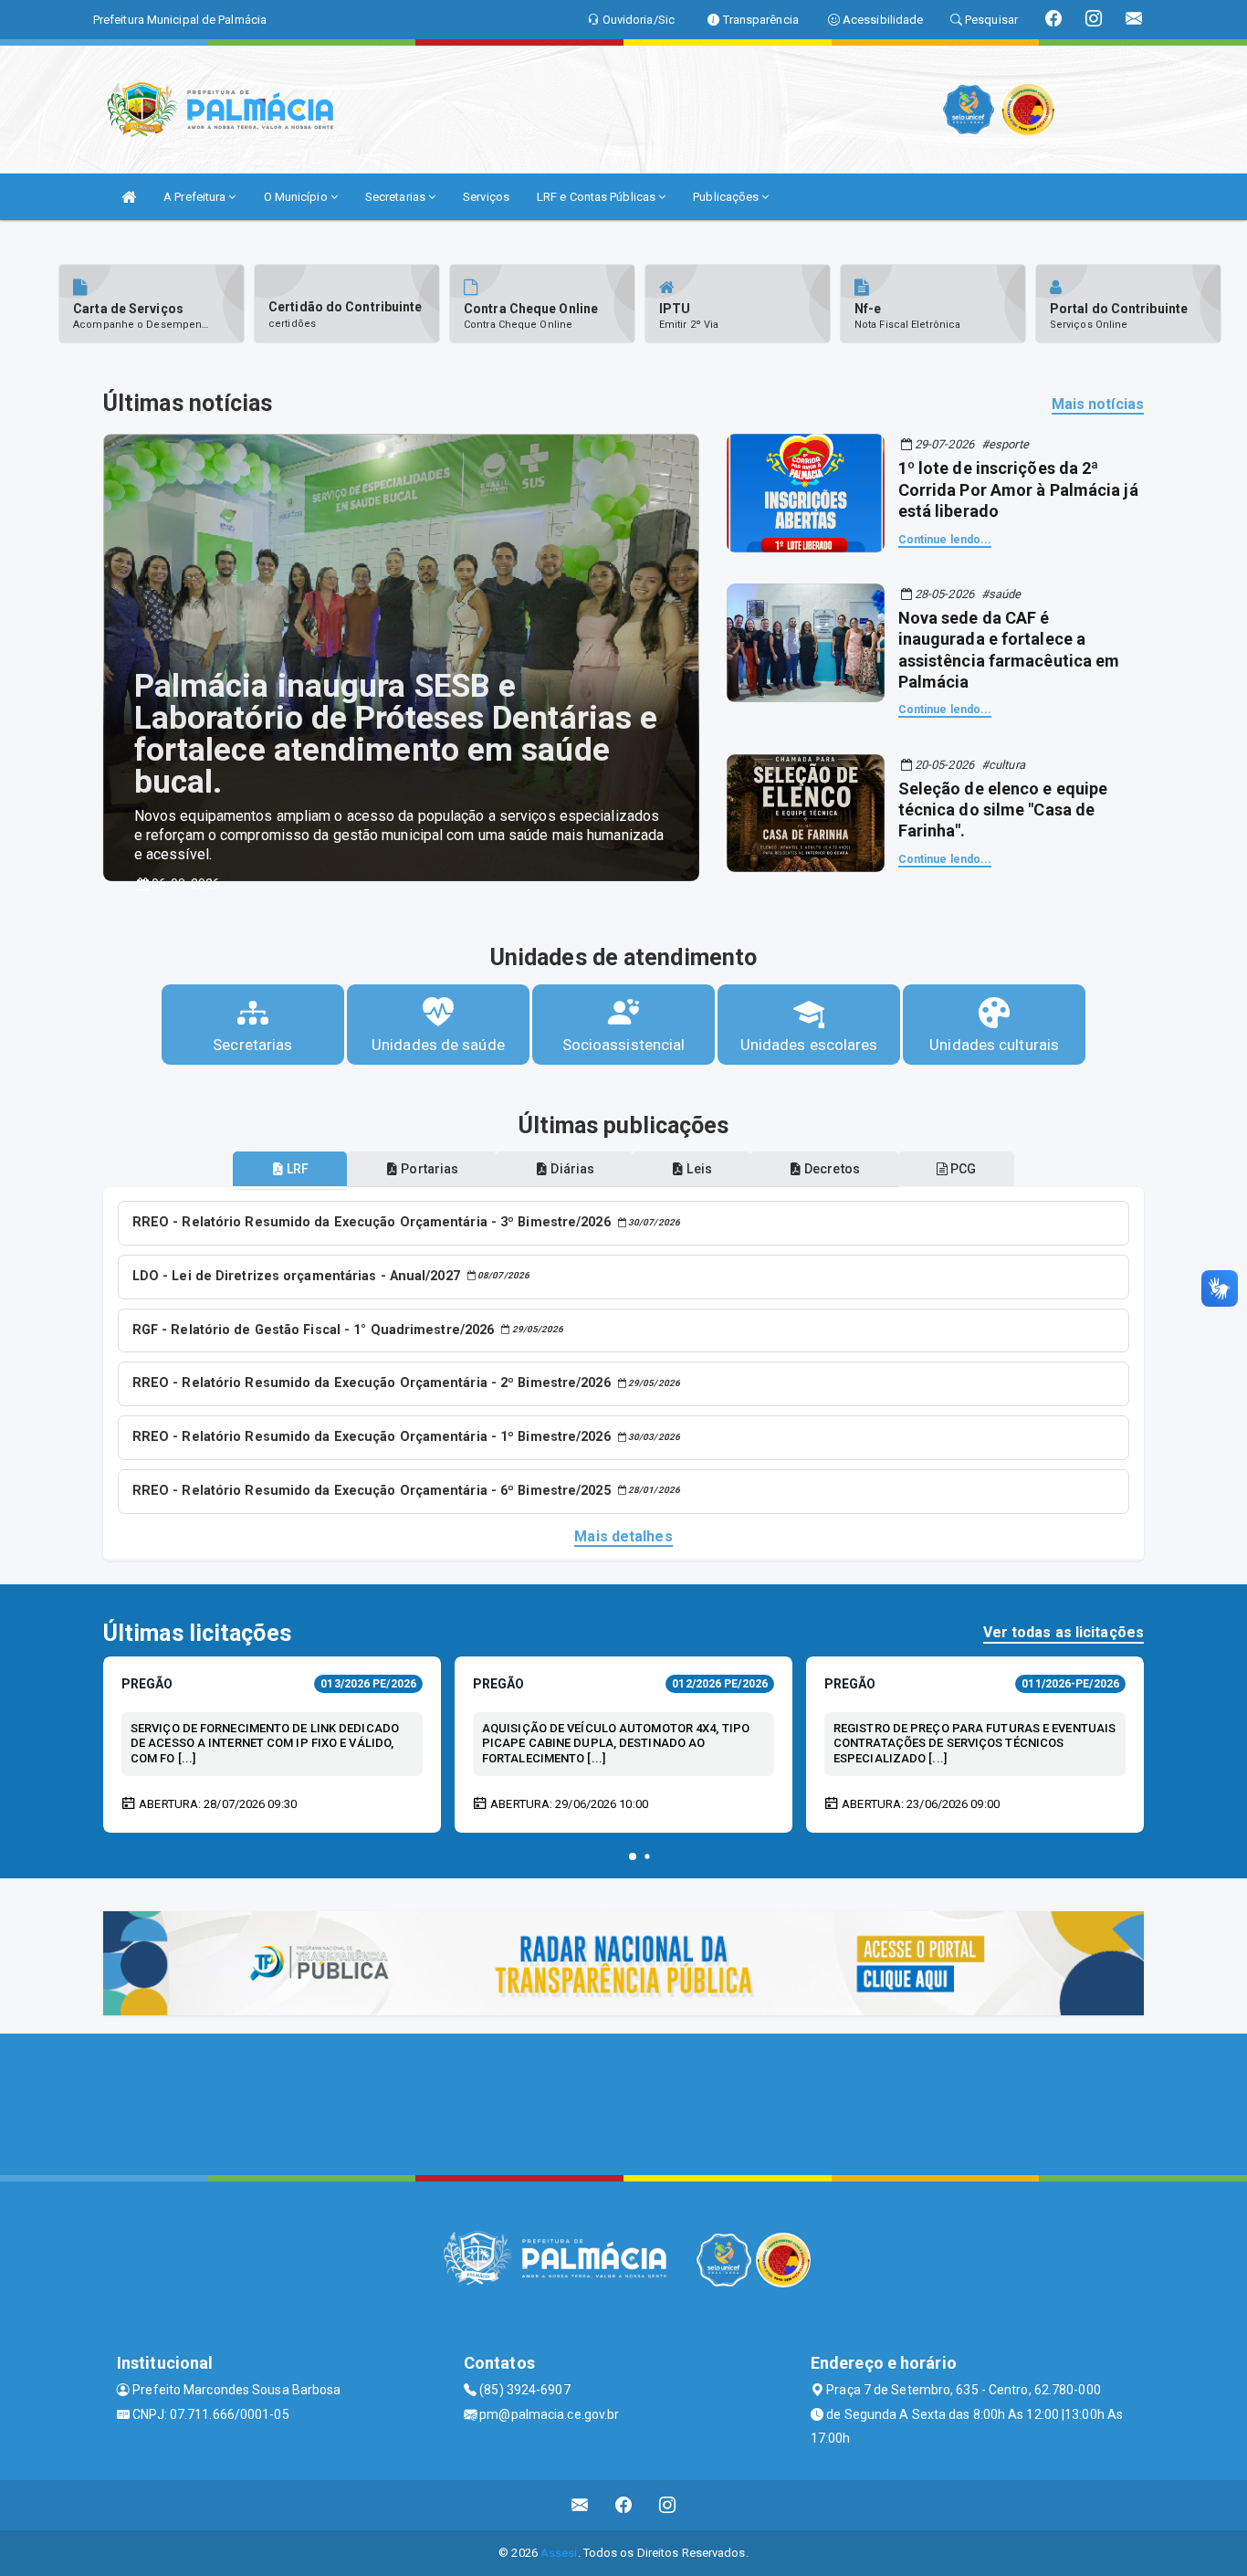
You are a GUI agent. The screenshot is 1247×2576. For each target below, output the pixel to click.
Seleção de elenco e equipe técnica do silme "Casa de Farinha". (1003, 810)
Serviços (486, 197)
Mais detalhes (623, 1536)
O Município (297, 197)
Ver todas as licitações (1064, 1632)
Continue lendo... (945, 540)
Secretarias (397, 197)
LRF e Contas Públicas (597, 197)
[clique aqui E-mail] (580, 2505)
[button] (633, 1856)
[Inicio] (129, 197)
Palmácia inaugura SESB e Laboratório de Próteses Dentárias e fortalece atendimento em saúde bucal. (396, 734)
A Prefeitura (196, 197)
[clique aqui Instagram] (668, 2505)
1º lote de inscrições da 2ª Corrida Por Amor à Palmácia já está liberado (1018, 489)
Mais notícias (1098, 404)
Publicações (727, 197)
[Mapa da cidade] (623, 2102)
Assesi (559, 2553)
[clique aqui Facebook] (624, 2505)
